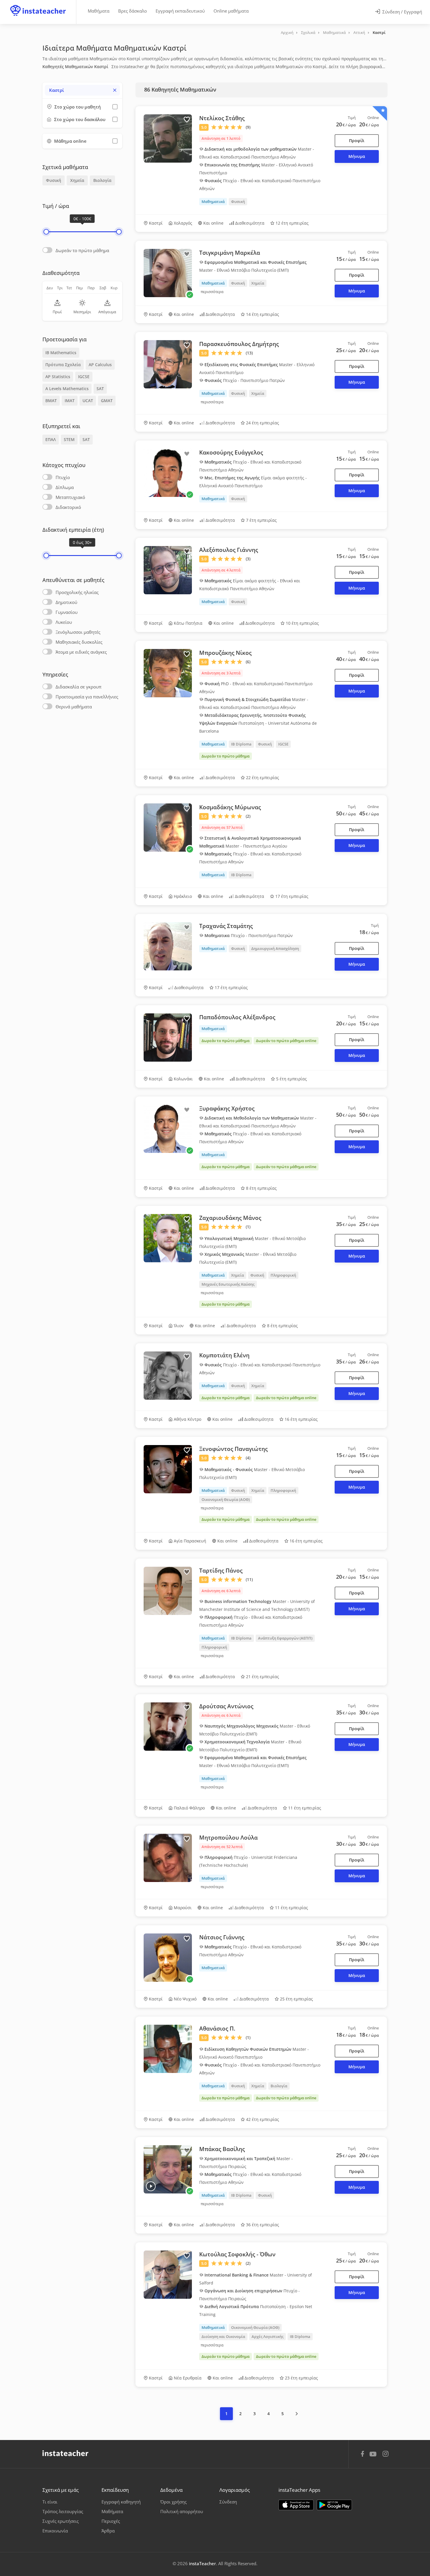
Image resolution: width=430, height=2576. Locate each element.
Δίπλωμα (65, 487)
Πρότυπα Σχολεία (63, 365)
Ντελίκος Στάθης (222, 118)
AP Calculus (100, 365)
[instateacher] (38, 5)
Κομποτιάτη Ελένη (224, 1355)
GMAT (107, 401)
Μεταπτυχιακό (70, 497)
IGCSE (84, 377)
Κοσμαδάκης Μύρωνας (230, 807)
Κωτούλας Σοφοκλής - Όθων (237, 2254)
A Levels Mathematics (67, 389)
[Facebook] (362, 2455)
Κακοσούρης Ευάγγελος (231, 452)
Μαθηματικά (334, 32)
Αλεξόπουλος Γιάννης (229, 550)
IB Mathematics (61, 353)
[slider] (46, 232)
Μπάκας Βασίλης (222, 2149)
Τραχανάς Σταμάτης (226, 926)
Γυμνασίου (67, 612)
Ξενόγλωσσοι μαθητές (78, 632)
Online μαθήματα (231, 11)
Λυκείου (64, 622)
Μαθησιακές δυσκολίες (79, 642)
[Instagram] (386, 2454)
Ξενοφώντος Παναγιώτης (233, 1449)
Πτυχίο (63, 477)
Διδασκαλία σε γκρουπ (79, 687)
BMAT (51, 401)
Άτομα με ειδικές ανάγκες (81, 652)
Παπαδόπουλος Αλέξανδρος (237, 1017)
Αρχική (287, 32)
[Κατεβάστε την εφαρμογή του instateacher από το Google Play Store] (334, 2505)
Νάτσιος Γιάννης (222, 1937)
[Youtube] (374, 2456)
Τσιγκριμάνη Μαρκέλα (230, 253)
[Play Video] (151, 2186)
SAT (100, 389)
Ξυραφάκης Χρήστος (227, 1108)
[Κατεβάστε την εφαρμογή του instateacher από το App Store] (296, 2505)
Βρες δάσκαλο (133, 11)
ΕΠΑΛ (51, 439)
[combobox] (82, 90)
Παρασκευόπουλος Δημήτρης (239, 344)
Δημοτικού (66, 602)
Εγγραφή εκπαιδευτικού (180, 11)
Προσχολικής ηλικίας (77, 592)
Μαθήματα (99, 11)
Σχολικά (308, 32)
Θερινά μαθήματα (74, 707)
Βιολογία (102, 180)
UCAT (88, 401)
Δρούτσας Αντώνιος (226, 1706)
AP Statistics (58, 377)
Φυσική (54, 180)
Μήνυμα (357, 156)
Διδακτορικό (68, 507)
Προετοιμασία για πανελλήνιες (87, 697)
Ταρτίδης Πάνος (221, 1571)
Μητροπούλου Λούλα (228, 1838)
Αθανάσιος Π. (217, 2029)
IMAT (70, 401)
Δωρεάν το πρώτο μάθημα (82, 250)
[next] (297, 2414)
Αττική (359, 32)
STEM (69, 439)
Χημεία (77, 180)
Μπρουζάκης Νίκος (225, 653)
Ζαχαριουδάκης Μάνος (230, 1218)
